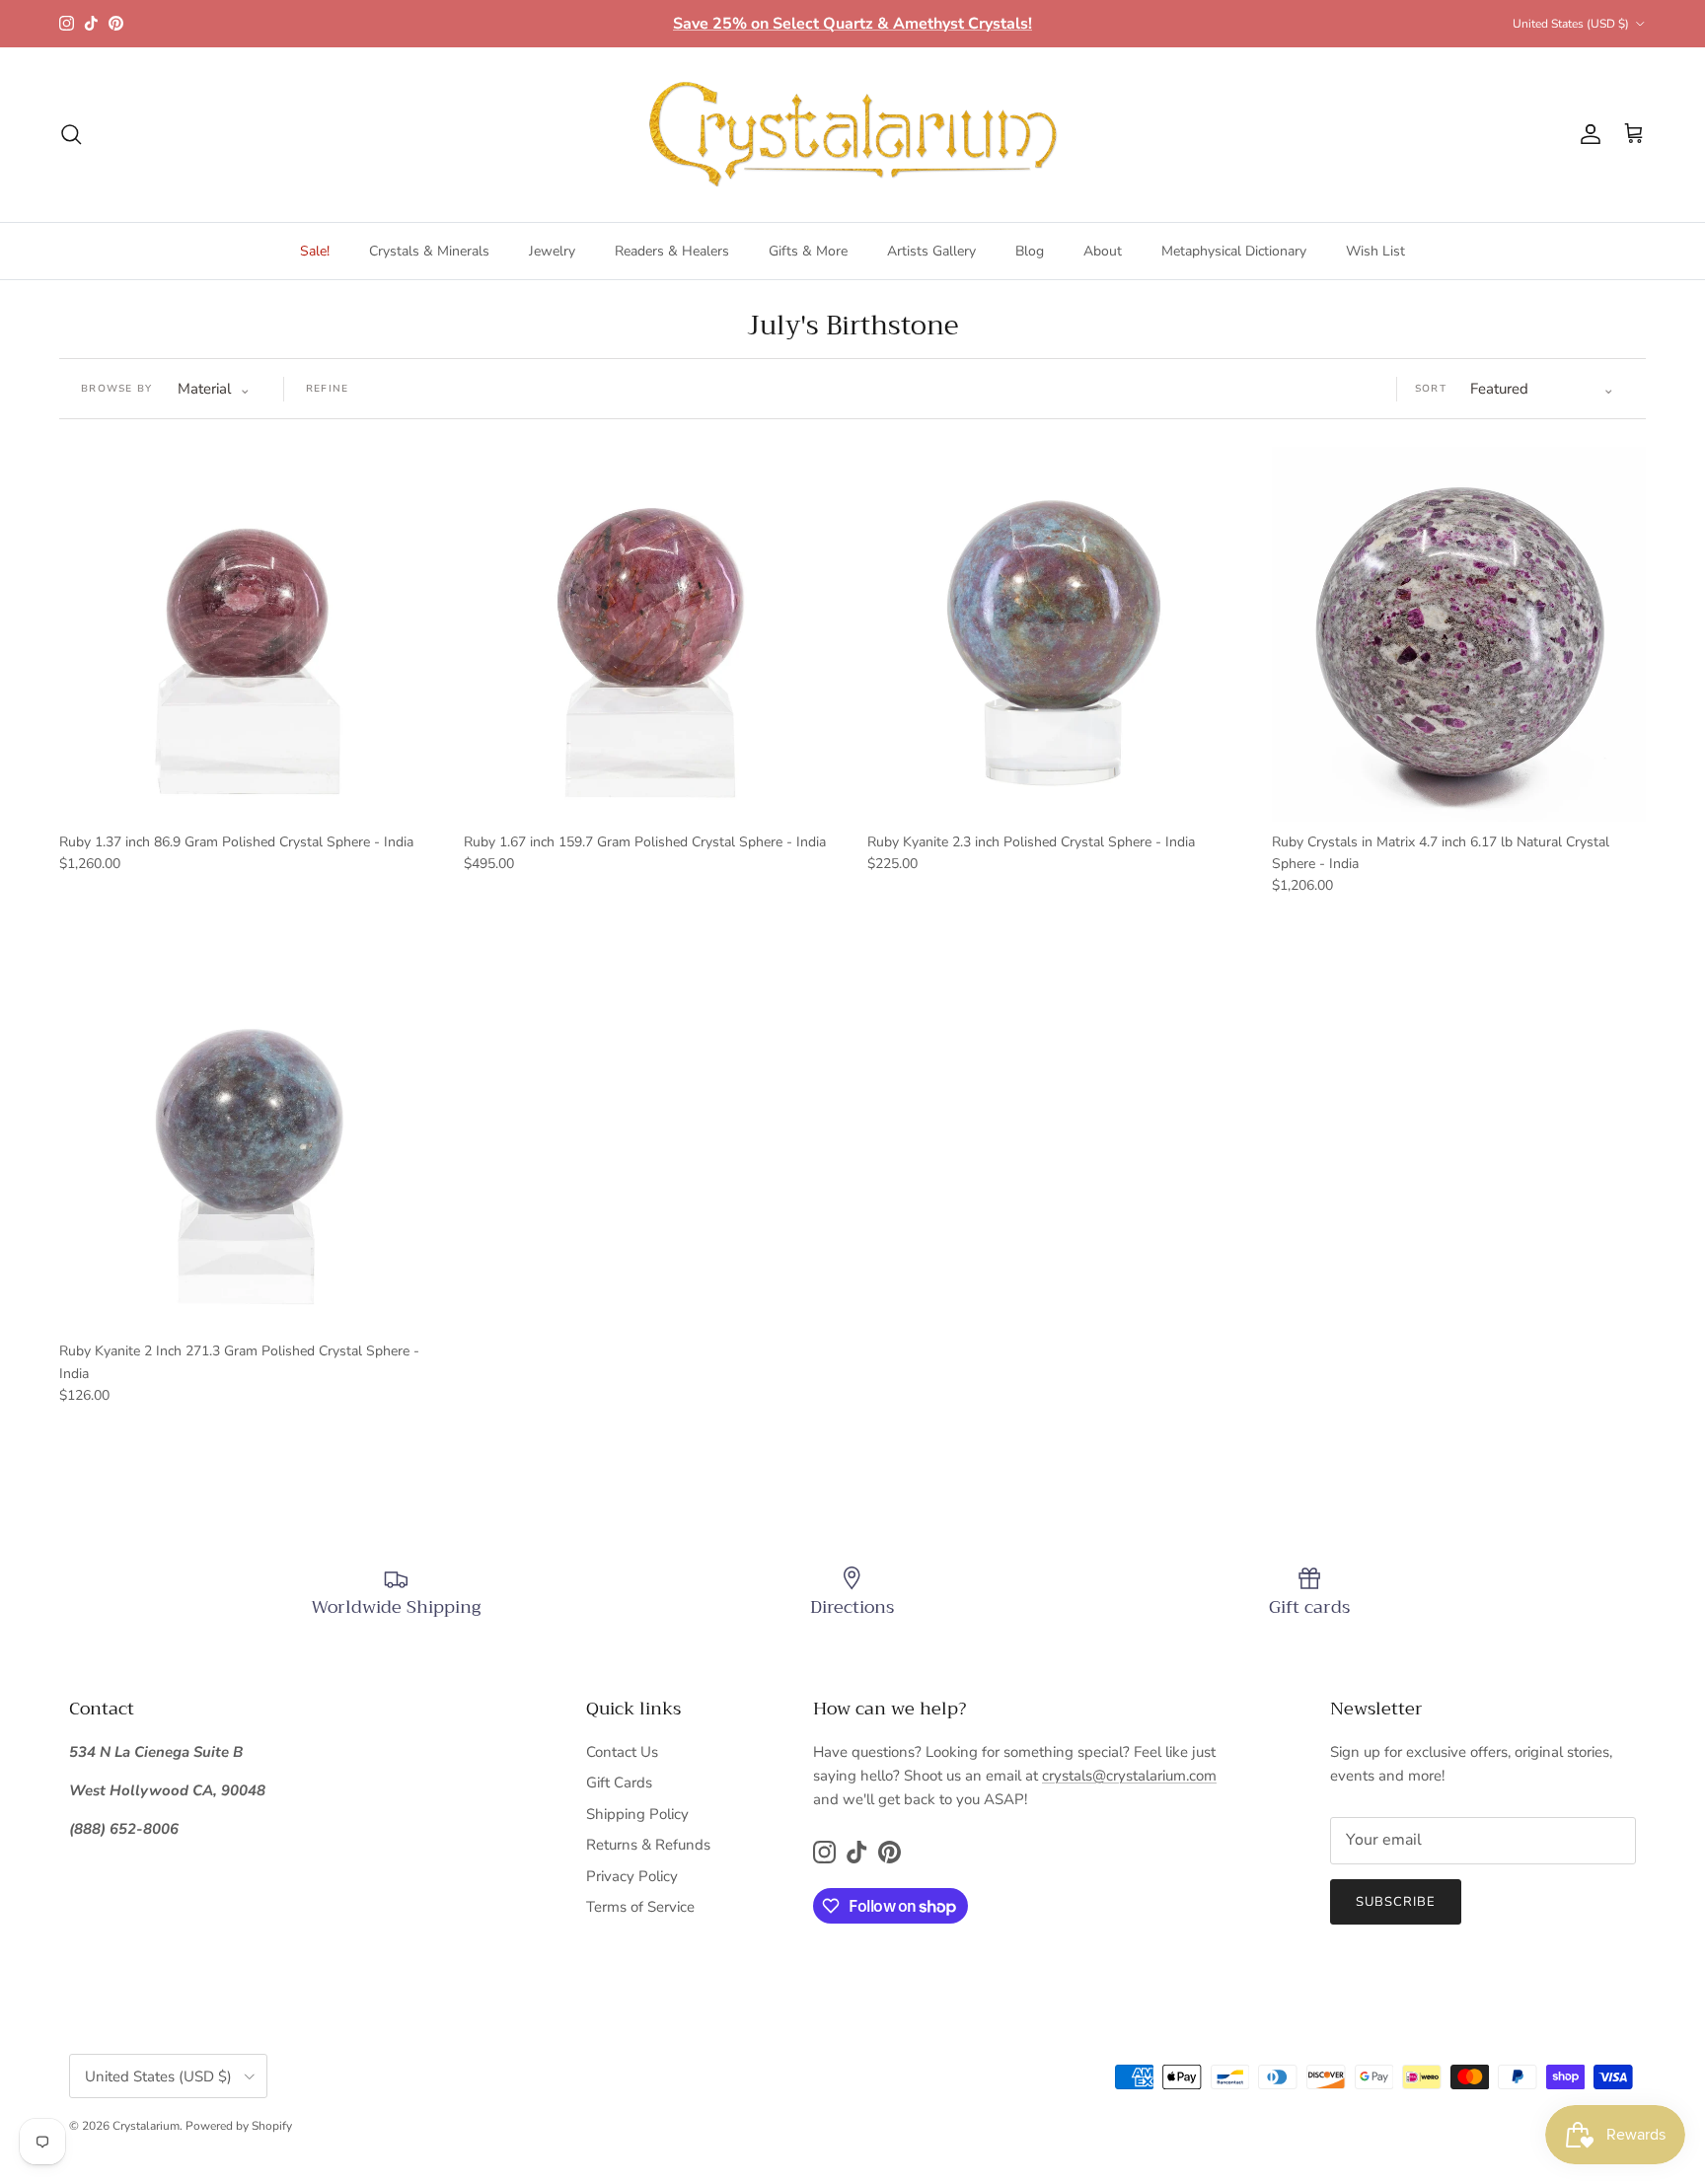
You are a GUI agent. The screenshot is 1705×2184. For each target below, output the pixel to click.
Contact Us (622, 1752)
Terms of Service (640, 1907)
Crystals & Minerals (429, 251)
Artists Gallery (931, 251)
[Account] (1587, 134)
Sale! (315, 251)
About (1103, 251)
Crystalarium (146, 2126)
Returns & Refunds (648, 1845)
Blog (1030, 251)
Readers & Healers (672, 251)
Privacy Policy (632, 1876)
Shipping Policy (637, 1814)
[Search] (71, 134)
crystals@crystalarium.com (1129, 1776)
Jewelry (552, 251)
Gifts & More (808, 251)
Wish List (1375, 251)
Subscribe (1396, 1902)
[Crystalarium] (852, 135)
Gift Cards (619, 1783)
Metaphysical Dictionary (1234, 251)
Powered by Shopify (239, 2126)
